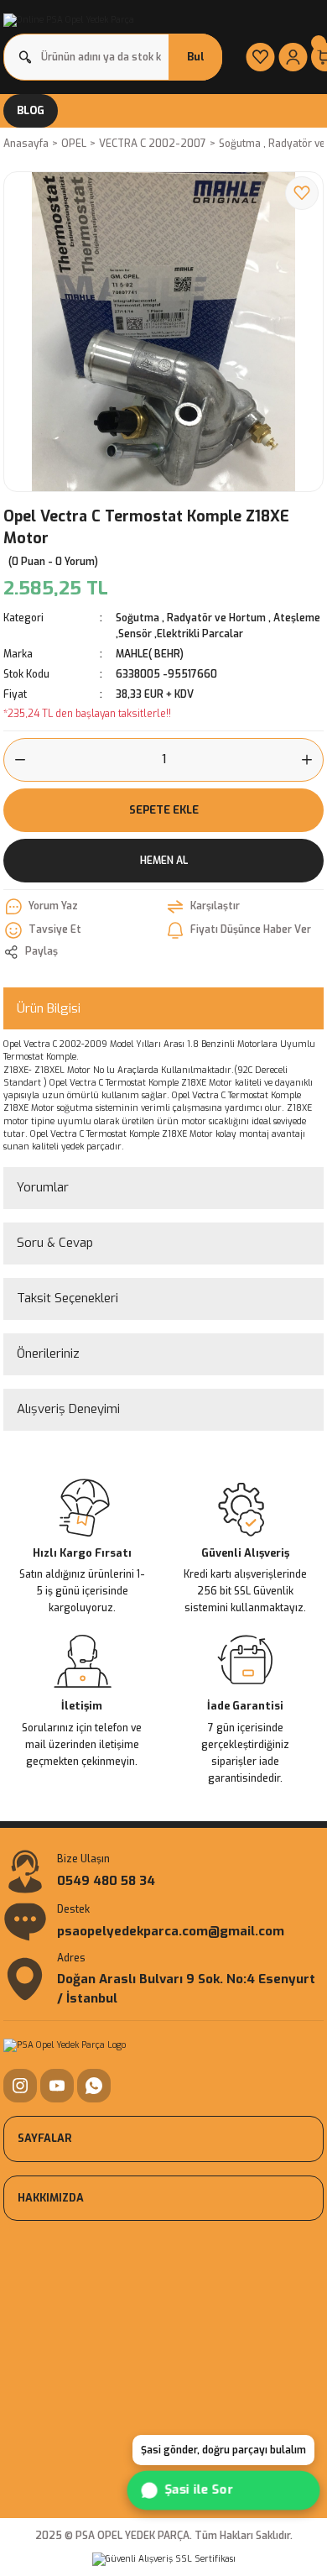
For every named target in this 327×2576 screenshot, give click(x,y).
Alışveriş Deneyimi (68, 1409)
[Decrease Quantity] (15, 760)
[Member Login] (293, 57)
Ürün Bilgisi (49, 1008)
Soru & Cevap (55, 1243)
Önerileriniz (48, 1353)
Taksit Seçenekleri (67, 1298)
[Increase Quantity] (312, 760)
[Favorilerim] (260, 57)
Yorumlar (43, 1187)
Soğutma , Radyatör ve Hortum (191, 618)
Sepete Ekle (164, 810)
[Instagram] (20, 2086)
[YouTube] (57, 2086)
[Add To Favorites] (302, 193)
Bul (196, 57)
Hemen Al (164, 861)
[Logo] (69, 20)
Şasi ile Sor (200, 2490)
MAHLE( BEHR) (150, 654)
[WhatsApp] (94, 2086)
